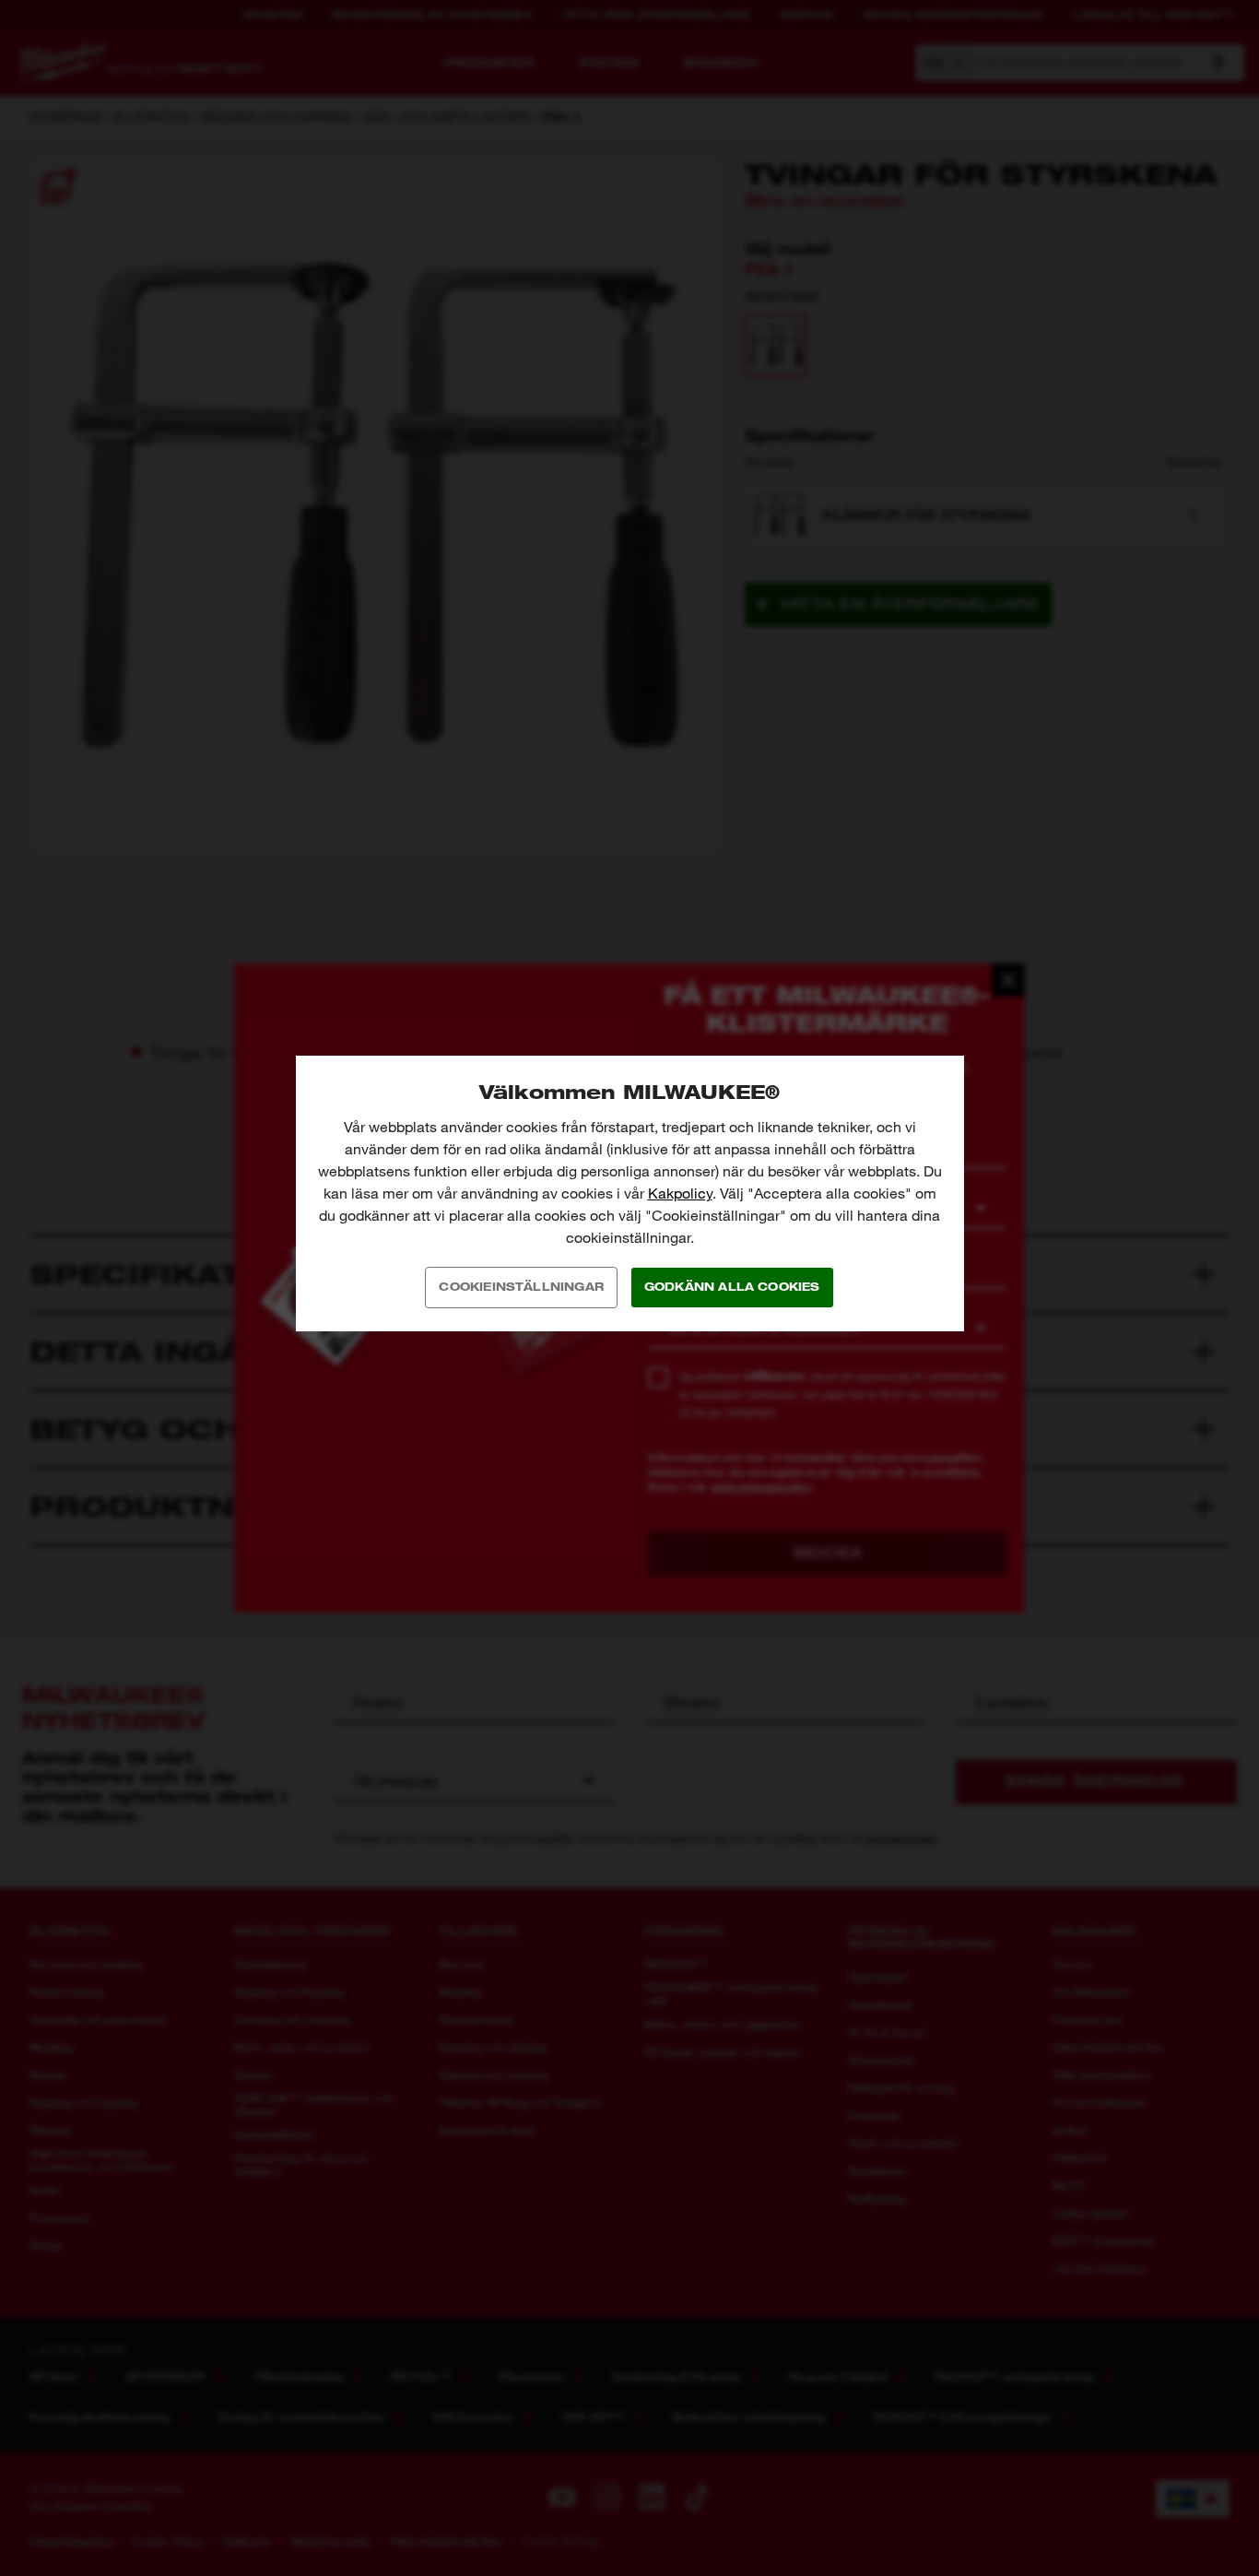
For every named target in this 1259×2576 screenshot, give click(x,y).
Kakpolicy (680, 1193)
